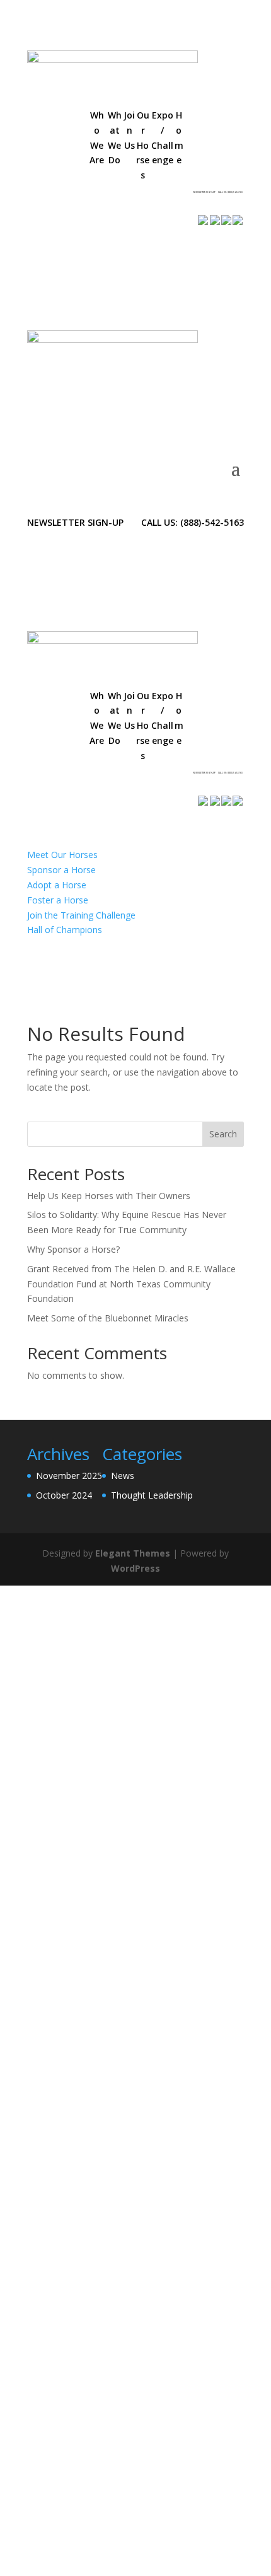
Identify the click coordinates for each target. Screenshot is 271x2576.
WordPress (135, 1568)
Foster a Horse (58, 900)
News (123, 1476)
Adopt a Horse (57, 885)
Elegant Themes (133, 1553)
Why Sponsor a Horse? (73, 1249)
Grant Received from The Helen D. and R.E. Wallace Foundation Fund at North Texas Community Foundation (131, 1284)
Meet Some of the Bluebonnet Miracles (108, 1318)
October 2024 (64, 1495)
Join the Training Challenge (81, 915)
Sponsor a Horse (61, 870)
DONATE (66, 198)
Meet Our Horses (62, 855)
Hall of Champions (65, 930)
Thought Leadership (152, 1495)
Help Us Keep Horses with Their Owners (109, 1196)
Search (223, 1134)
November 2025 (69, 1476)
